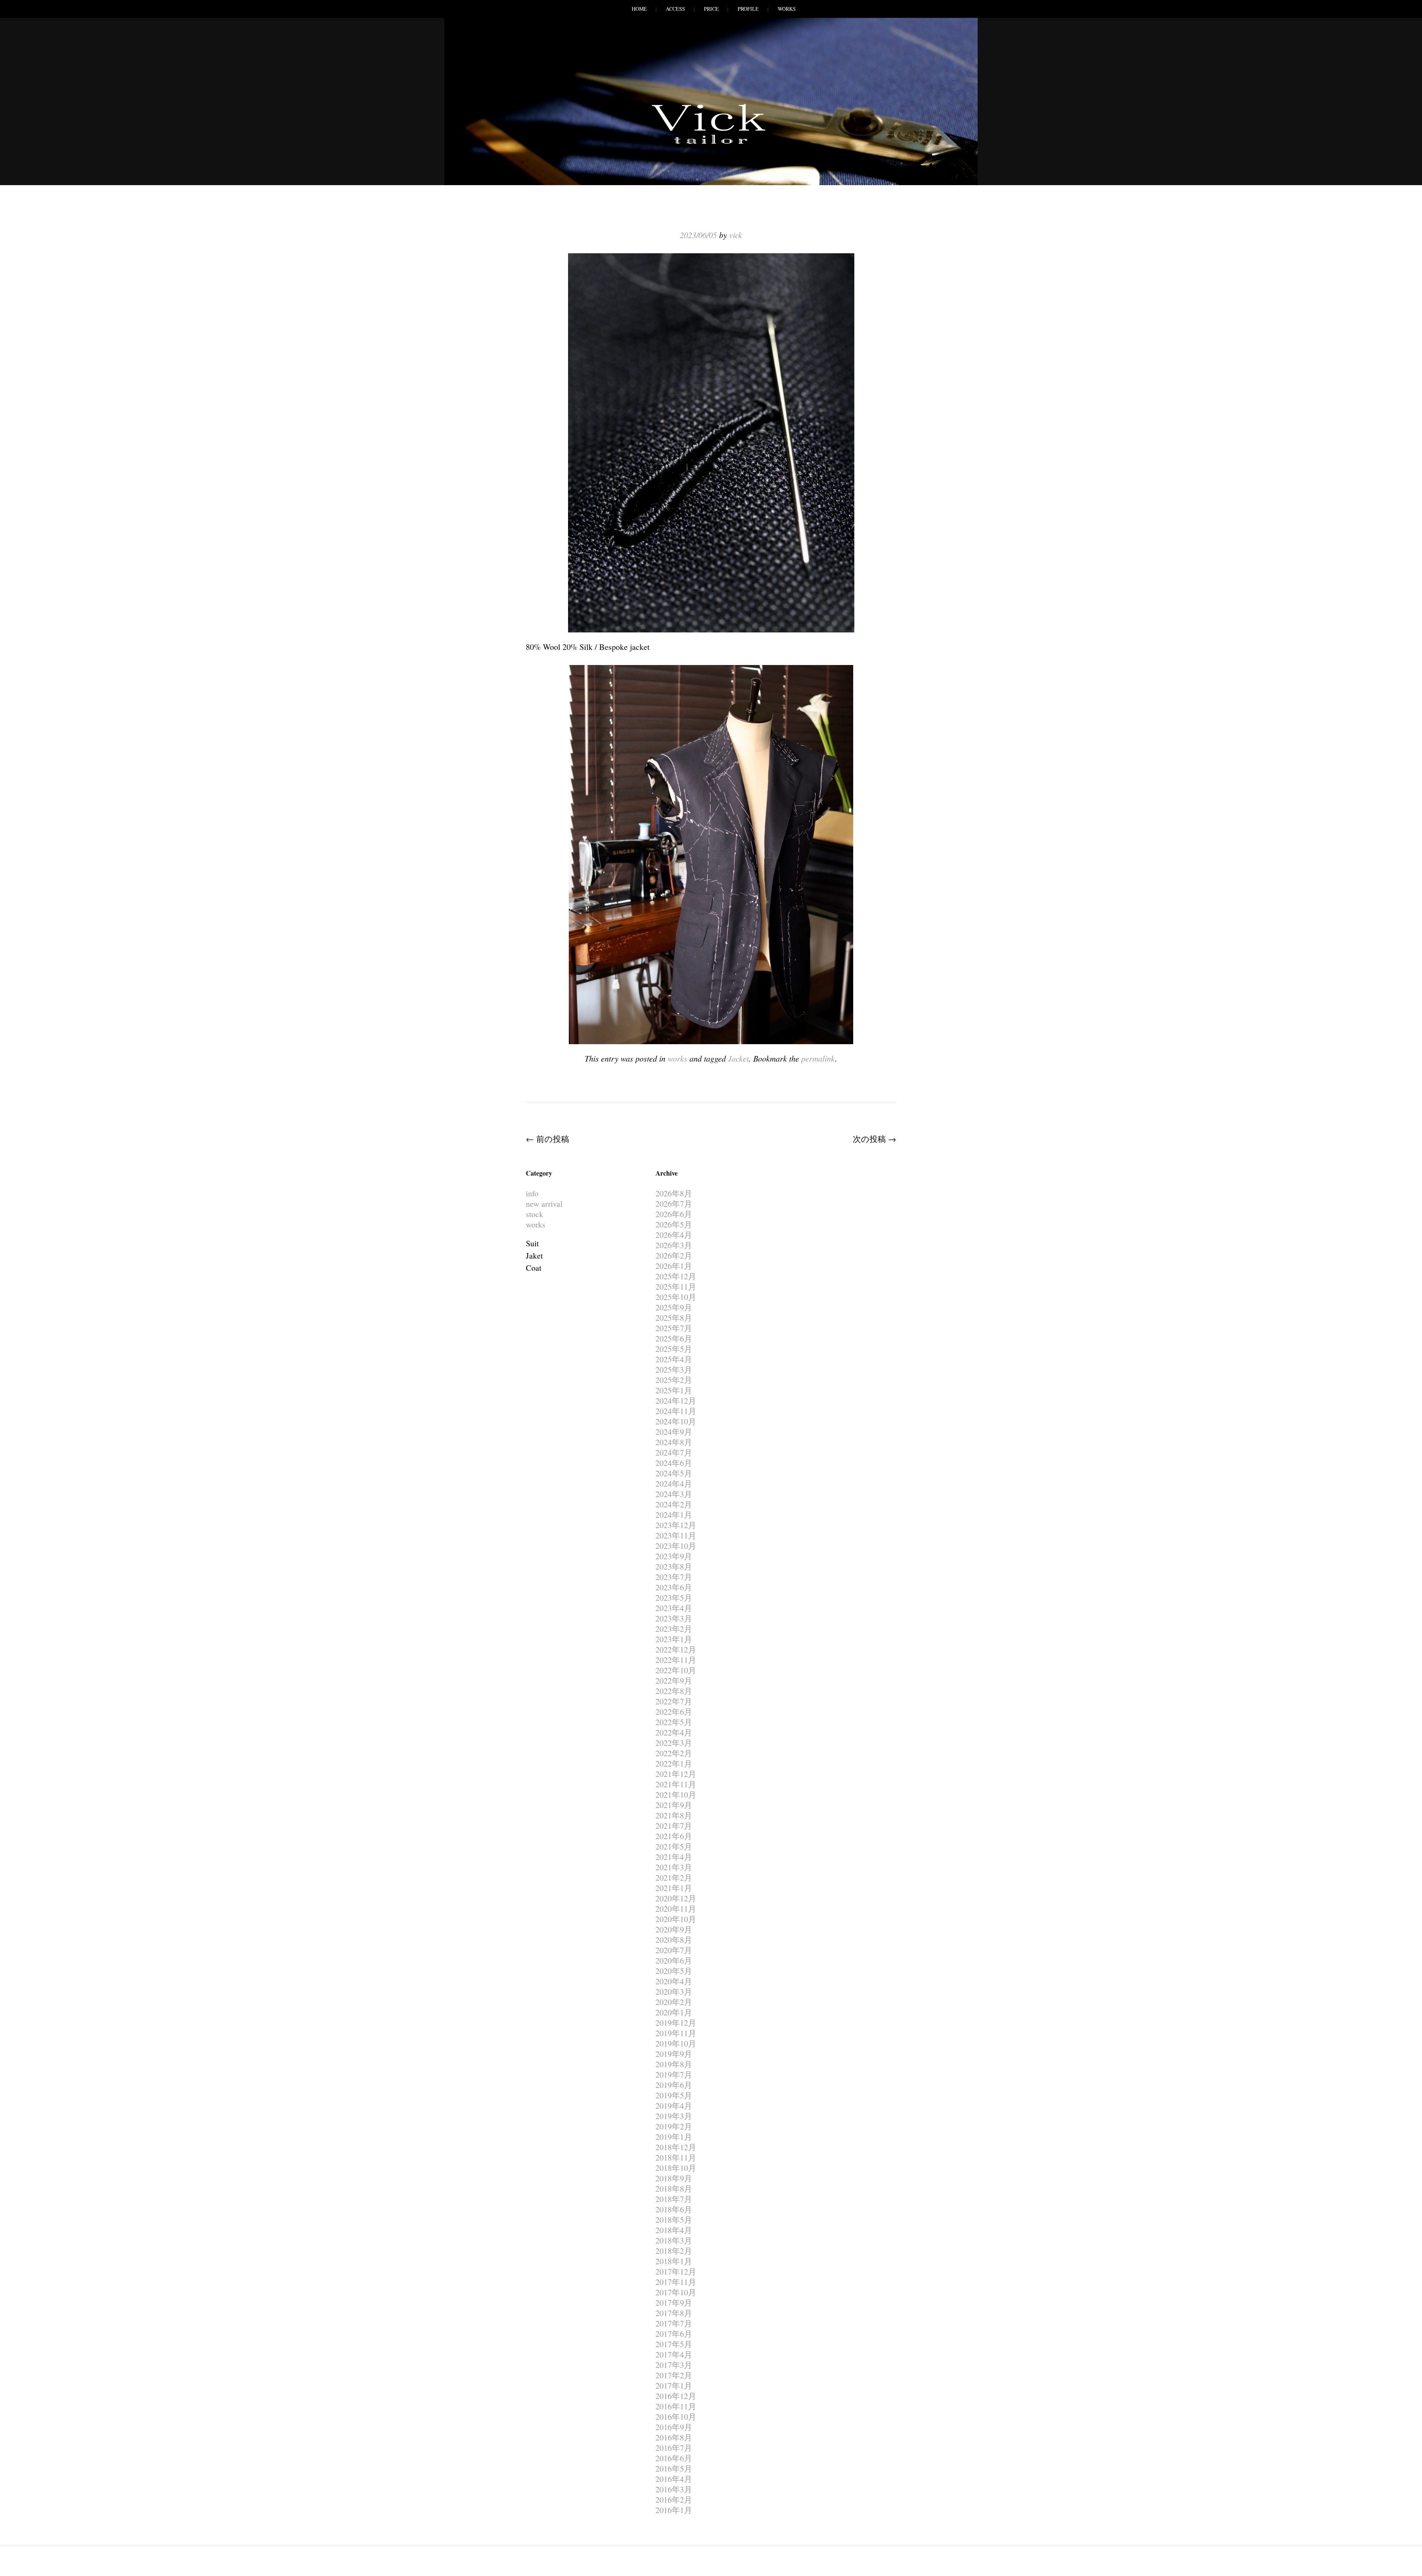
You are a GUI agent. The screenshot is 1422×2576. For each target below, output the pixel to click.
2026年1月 (674, 1266)
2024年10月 (676, 1421)
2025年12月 (676, 1276)
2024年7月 (674, 1452)
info (532, 1193)
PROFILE (748, 9)
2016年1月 (674, 2510)
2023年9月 (674, 1556)
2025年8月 (674, 1318)
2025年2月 (674, 1380)
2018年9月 (674, 2178)
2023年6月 (674, 1587)
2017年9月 (674, 2303)
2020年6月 (674, 1960)
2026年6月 (674, 1214)
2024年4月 (674, 1484)
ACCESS (675, 9)
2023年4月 (674, 1608)
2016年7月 (674, 2448)
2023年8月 (674, 1566)
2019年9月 (674, 2054)
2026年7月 (674, 1204)
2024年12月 (676, 1401)
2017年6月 (674, 2334)
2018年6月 (674, 2209)
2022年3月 (674, 1743)
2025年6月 (674, 1338)
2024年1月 (674, 1515)
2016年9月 (674, 2427)
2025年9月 (674, 1307)
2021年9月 (674, 1805)
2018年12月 (676, 2147)
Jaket (534, 1255)
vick (736, 235)
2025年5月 (674, 1349)
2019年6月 (674, 2085)
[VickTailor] (711, 144)
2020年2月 (674, 2002)
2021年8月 (674, 1815)
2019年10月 (676, 2043)
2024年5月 (674, 1473)
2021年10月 (676, 1795)
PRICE (711, 9)
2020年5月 (674, 1971)
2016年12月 (676, 2396)
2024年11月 (676, 1411)
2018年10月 (676, 2168)
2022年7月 (674, 1701)
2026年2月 (674, 1255)
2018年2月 (674, 2251)
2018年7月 (674, 2199)
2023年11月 (676, 1535)
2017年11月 (676, 2282)
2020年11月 (676, 1909)
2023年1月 (674, 1639)
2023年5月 (674, 1598)
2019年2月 (674, 2126)
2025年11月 (676, 1287)
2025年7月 (674, 1328)
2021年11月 (676, 1784)
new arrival (544, 1204)
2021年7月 (674, 1826)
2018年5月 (674, 2220)
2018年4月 (674, 2230)
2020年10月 (676, 1919)
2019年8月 (674, 2064)
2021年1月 (674, 1888)
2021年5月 (674, 1846)
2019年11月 (676, 2033)
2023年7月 (674, 1577)
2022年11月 (676, 1660)
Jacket (738, 1058)
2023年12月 (676, 1525)
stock (535, 1214)
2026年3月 (674, 1245)
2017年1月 (674, 2385)
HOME (639, 9)
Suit (532, 1243)
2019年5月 (674, 2095)
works (677, 1058)
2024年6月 (674, 1463)
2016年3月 (674, 2489)
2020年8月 (674, 1940)
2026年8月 (674, 1193)
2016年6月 (674, 2458)
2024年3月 (674, 1494)
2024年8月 (674, 1442)
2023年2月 (674, 1629)
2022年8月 (674, 1691)
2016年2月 (674, 2500)
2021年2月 (674, 1877)
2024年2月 (674, 1504)
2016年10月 (676, 2417)
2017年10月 (676, 2292)
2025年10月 (676, 1297)
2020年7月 (674, 1950)
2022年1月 (674, 1763)
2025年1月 (674, 1390)
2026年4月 (674, 1235)
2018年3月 (674, 2240)
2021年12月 (676, 1774)
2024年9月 (674, 1432)
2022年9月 (674, 1680)
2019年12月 (676, 2023)
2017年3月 (674, 2365)
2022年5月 (674, 1722)
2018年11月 (676, 2157)
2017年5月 (674, 2344)
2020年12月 (676, 1898)
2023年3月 (674, 1618)
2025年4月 (674, 1359)
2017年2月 (674, 2375)
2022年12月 (676, 1649)
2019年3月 (674, 2116)
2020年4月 (674, 1981)
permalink (818, 1058)
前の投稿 (548, 1139)
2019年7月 (674, 2074)
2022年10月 (676, 1670)
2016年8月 (674, 2437)
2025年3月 (674, 1369)
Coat (534, 1268)
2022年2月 (674, 1753)
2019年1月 (674, 2137)
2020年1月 (674, 2012)
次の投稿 (874, 1139)
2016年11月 (676, 2406)
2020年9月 (674, 1929)
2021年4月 (674, 1857)
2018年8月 (674, 2189)
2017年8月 (674, 2313)
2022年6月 (674, 1712)
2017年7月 (674, 2323)
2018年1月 (674, 2261)
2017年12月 (676, 2271)
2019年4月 (674, 2106)
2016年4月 (674, 2479)
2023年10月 (676, 1546)
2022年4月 (674, 1732)
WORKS (787, 9)
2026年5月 (674, 1224)
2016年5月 (674, 2468)
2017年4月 (674, 2354)
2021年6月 (674, 1836)
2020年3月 (674, 1992)
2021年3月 (674, 1867)
